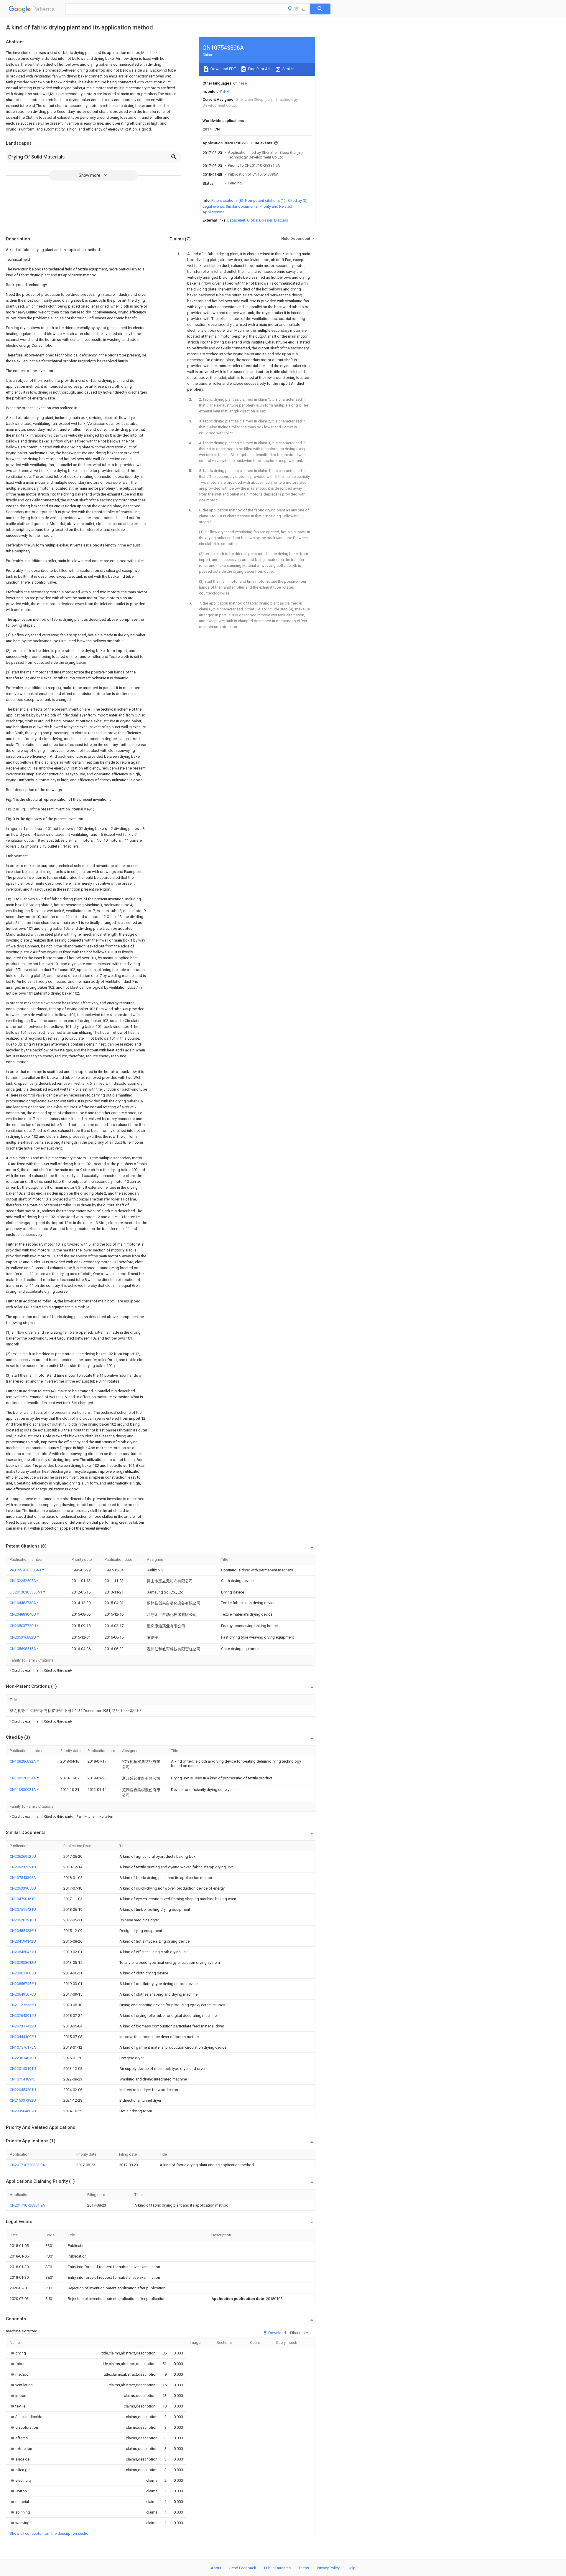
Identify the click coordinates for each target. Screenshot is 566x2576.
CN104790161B (23, 1899)
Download (277, 2333)
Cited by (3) (298, 200)
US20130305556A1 (26, 1592)
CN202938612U (23, 1962)
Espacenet (236, 220)
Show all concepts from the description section (50, 2533)
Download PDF (223, 69)
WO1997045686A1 (26, 1570)
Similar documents (242, 206)
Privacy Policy (328, 2568)
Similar (288, 69)
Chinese (240, 83)
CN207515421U (23, 1909)
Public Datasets (277, 2568)
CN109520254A (23, 1778)
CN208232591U (23, 1867)
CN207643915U (23, 2016)
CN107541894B (23, 2079)
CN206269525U (23, 1856)
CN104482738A (23, 1603)
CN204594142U (23, 1941)
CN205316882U (23, 1637)
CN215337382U (23, 2100)
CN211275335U (23, 2005)
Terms (304, 2568)
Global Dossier (260, 220)
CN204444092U (23, 2037)
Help (352, 2568)
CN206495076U (23, 1994)
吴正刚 (224, 91)
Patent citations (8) (227, 200)
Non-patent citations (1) (265, 200)
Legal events (213, 206)
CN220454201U (23, 2090)
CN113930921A (23, 1790)
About (216, 2568)
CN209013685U (23, 1973)
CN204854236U (23, 1931)
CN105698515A (23, 1649)
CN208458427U (23, 1952)
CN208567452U (23, 1984)
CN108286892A (23, 1761)
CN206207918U (23, 1920)
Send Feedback (243, 2568)
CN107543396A (23, 1878)
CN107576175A (23, 2047)
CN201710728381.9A (27, 2165)
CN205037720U (23, 1626)
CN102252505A (23, 1581)
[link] (18, 2353)
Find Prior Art (259, 69)
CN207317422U (23, 2026)
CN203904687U (23, 2111)
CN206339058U (23, 1888)
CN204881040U (23, 1614)
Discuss (281, 220)
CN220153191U (23, 2069)
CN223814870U (23, 2058)
